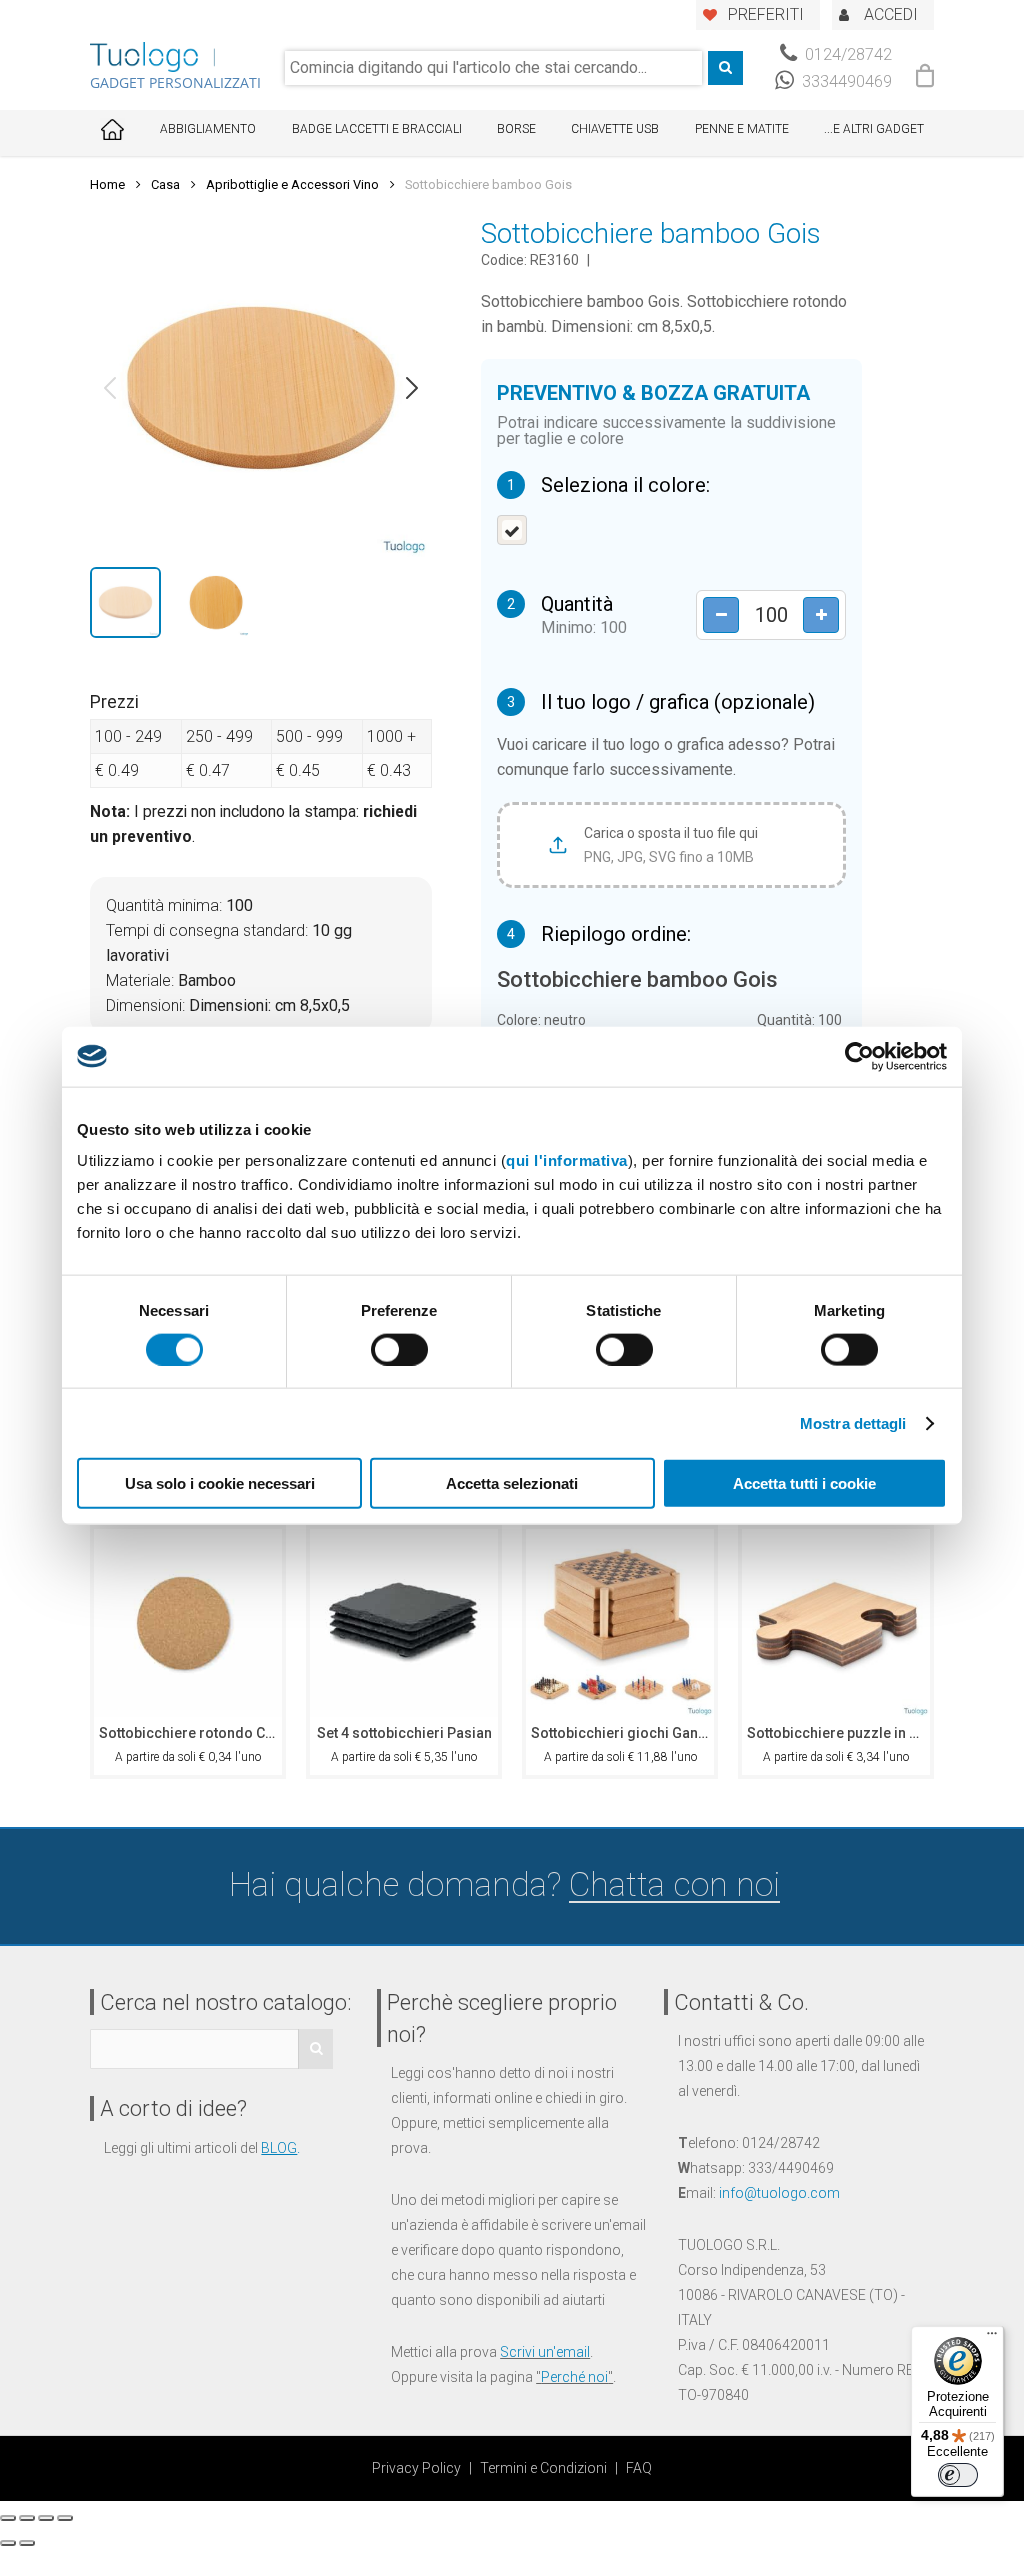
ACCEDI (891, 14)
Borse (516, 129)
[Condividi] (27, 2518)
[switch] (399, 1349)
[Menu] (992, 2338)
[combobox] (493, 68)
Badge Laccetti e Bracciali (377, 129)
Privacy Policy (416, 2468)
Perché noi (574, 2377)
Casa (165, 184)
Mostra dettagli (853, 1422)
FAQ (639, 2468)
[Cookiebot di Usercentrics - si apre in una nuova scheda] (859, 1056)
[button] (110, 388)
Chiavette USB (615, 129)
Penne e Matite (742, 129)
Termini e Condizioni (543, 2468)
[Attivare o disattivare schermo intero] (46, 2518)
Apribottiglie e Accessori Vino (292, 184)
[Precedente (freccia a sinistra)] (8, 2543)
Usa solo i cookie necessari (220, 1483)
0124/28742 (846, 54)
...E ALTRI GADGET (874, 129)
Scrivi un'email (545, 2352)
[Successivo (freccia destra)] (27, 2543)
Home (107, 184)
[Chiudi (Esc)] (8, 2518)
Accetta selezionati (512, 1483)
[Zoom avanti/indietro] (65, 2518)
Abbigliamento (208, 129)
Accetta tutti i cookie (804, 1483)
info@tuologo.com (779, 2193)
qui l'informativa (567, 1160)
